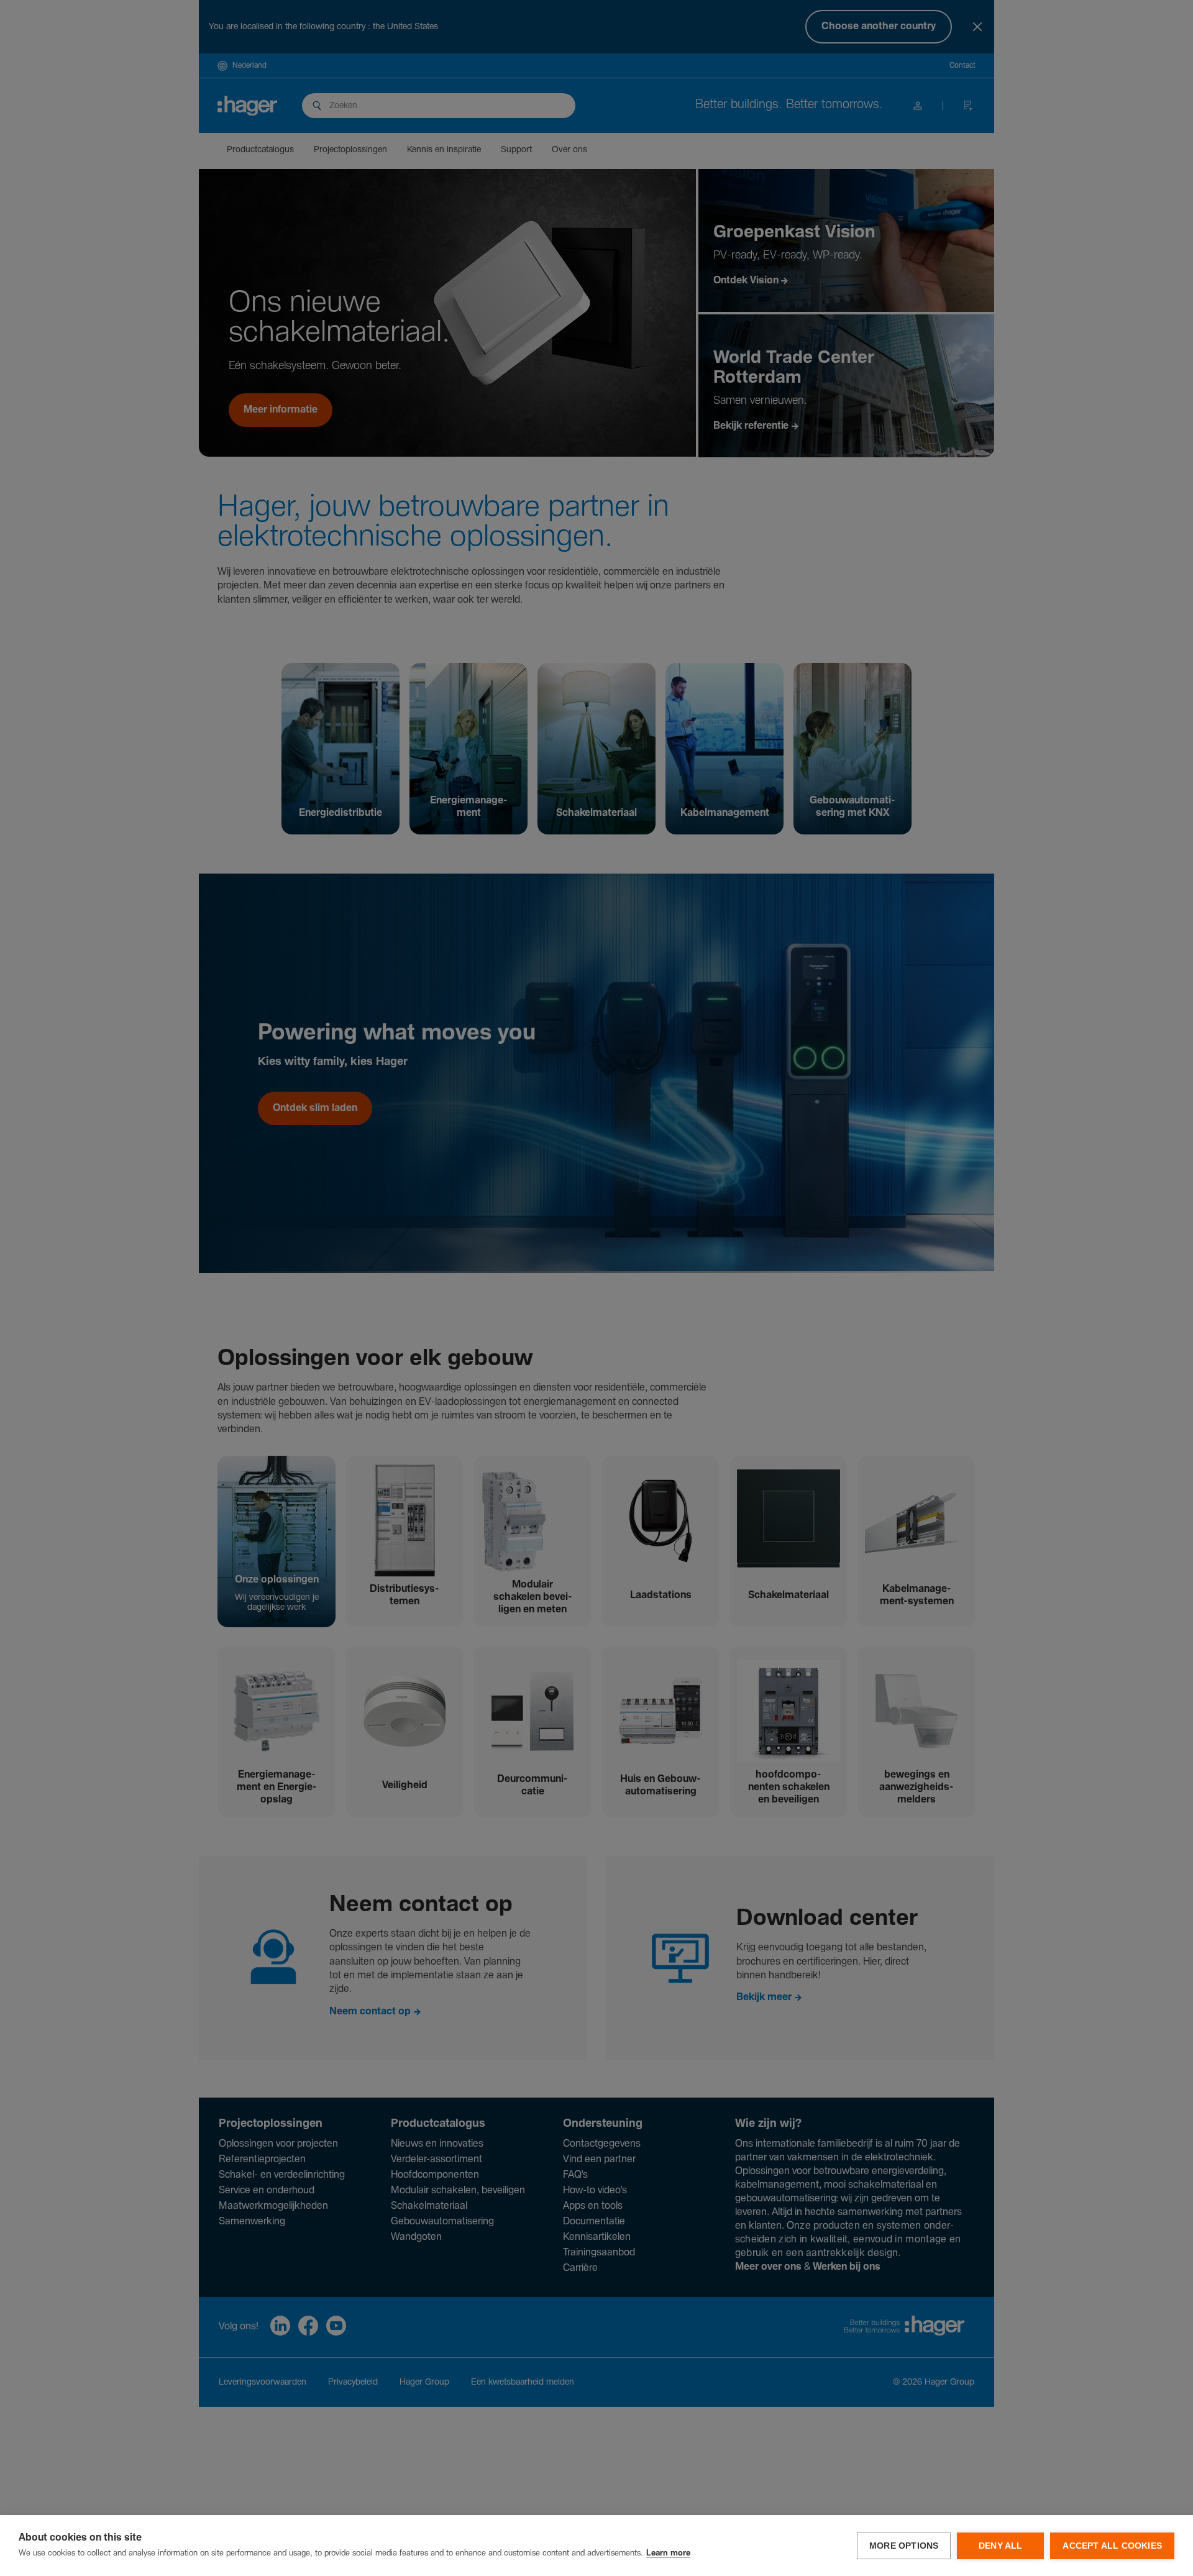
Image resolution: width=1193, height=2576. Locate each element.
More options (904, 2546)
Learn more (668, 2553)
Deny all (1001, 2546)
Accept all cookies (1112, 2546)
